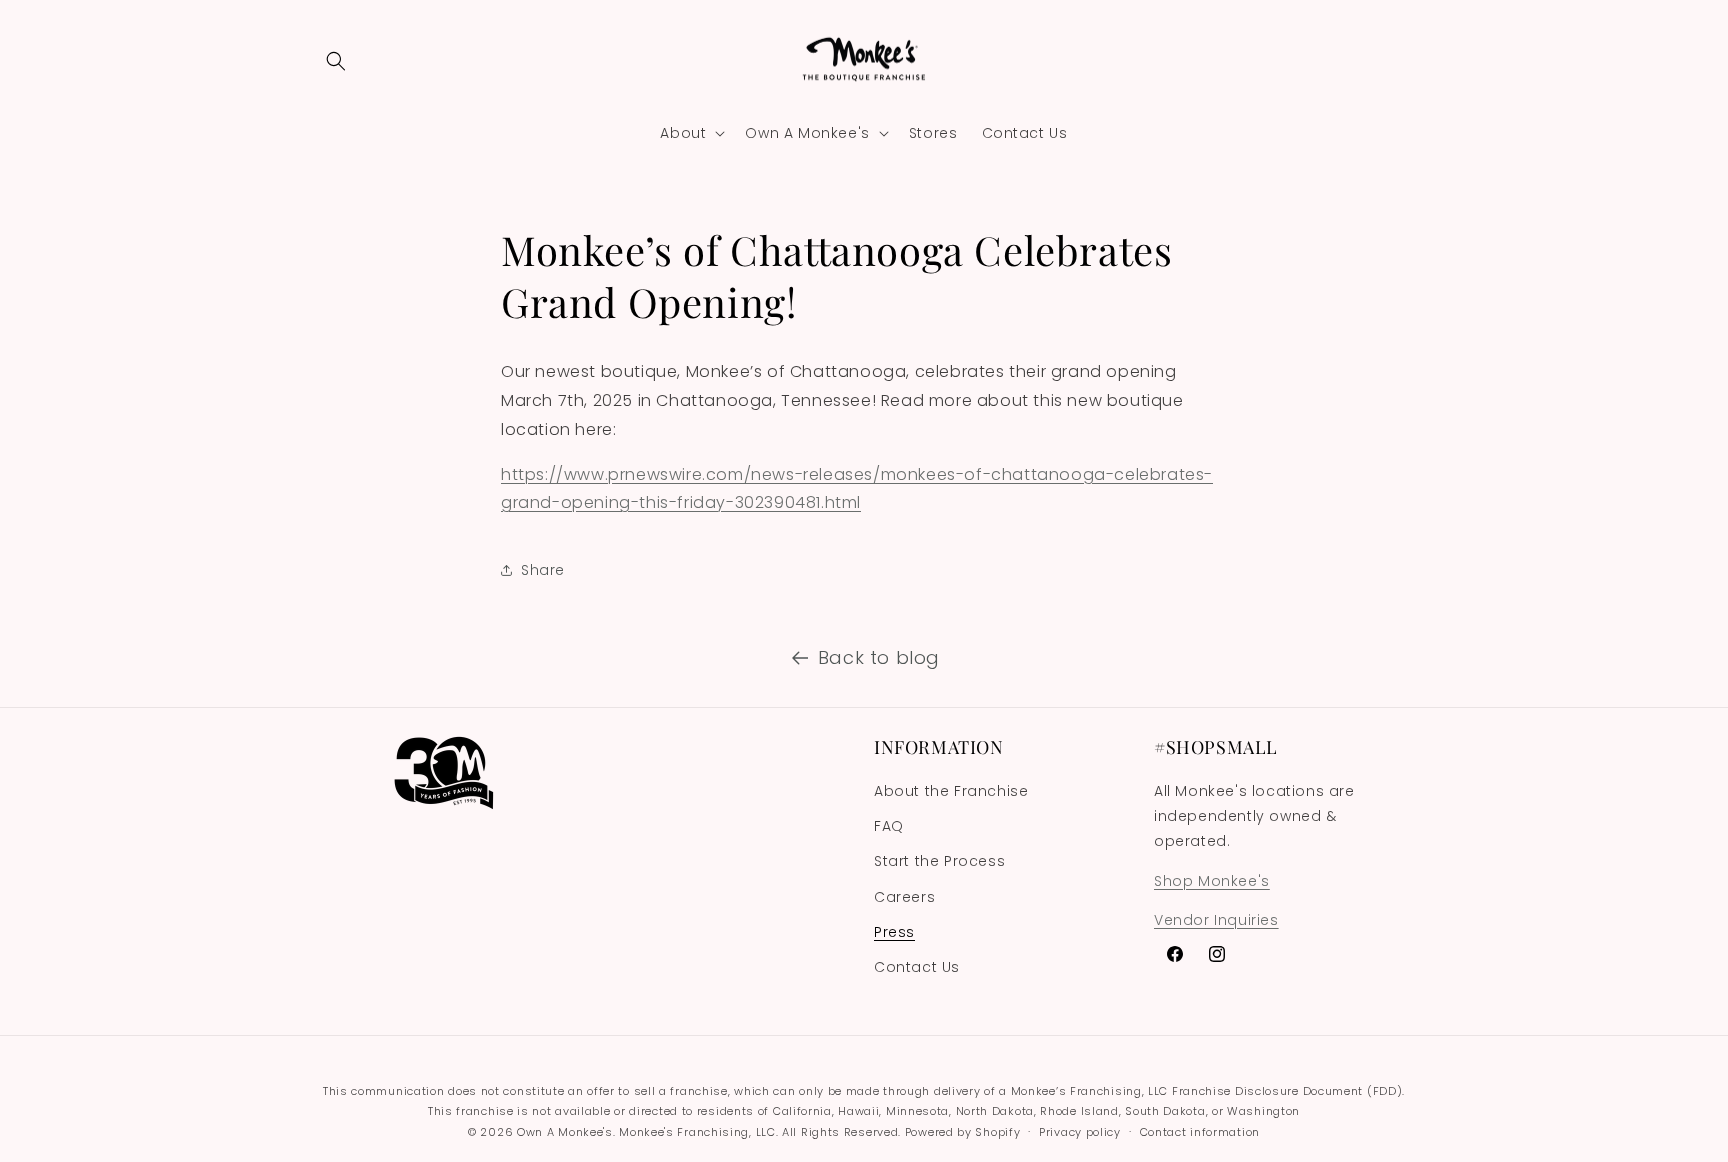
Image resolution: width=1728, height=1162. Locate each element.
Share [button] (543, 570)
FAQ (889, 826)
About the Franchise (951, 791)
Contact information (1200, 1132)
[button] (336, 61)
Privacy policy (1080, 1132)
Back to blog (879, 657)
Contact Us (917, 967)
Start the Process (939, 861)
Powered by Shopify (963, 1132)
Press (894, 932)
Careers (904, 897)
